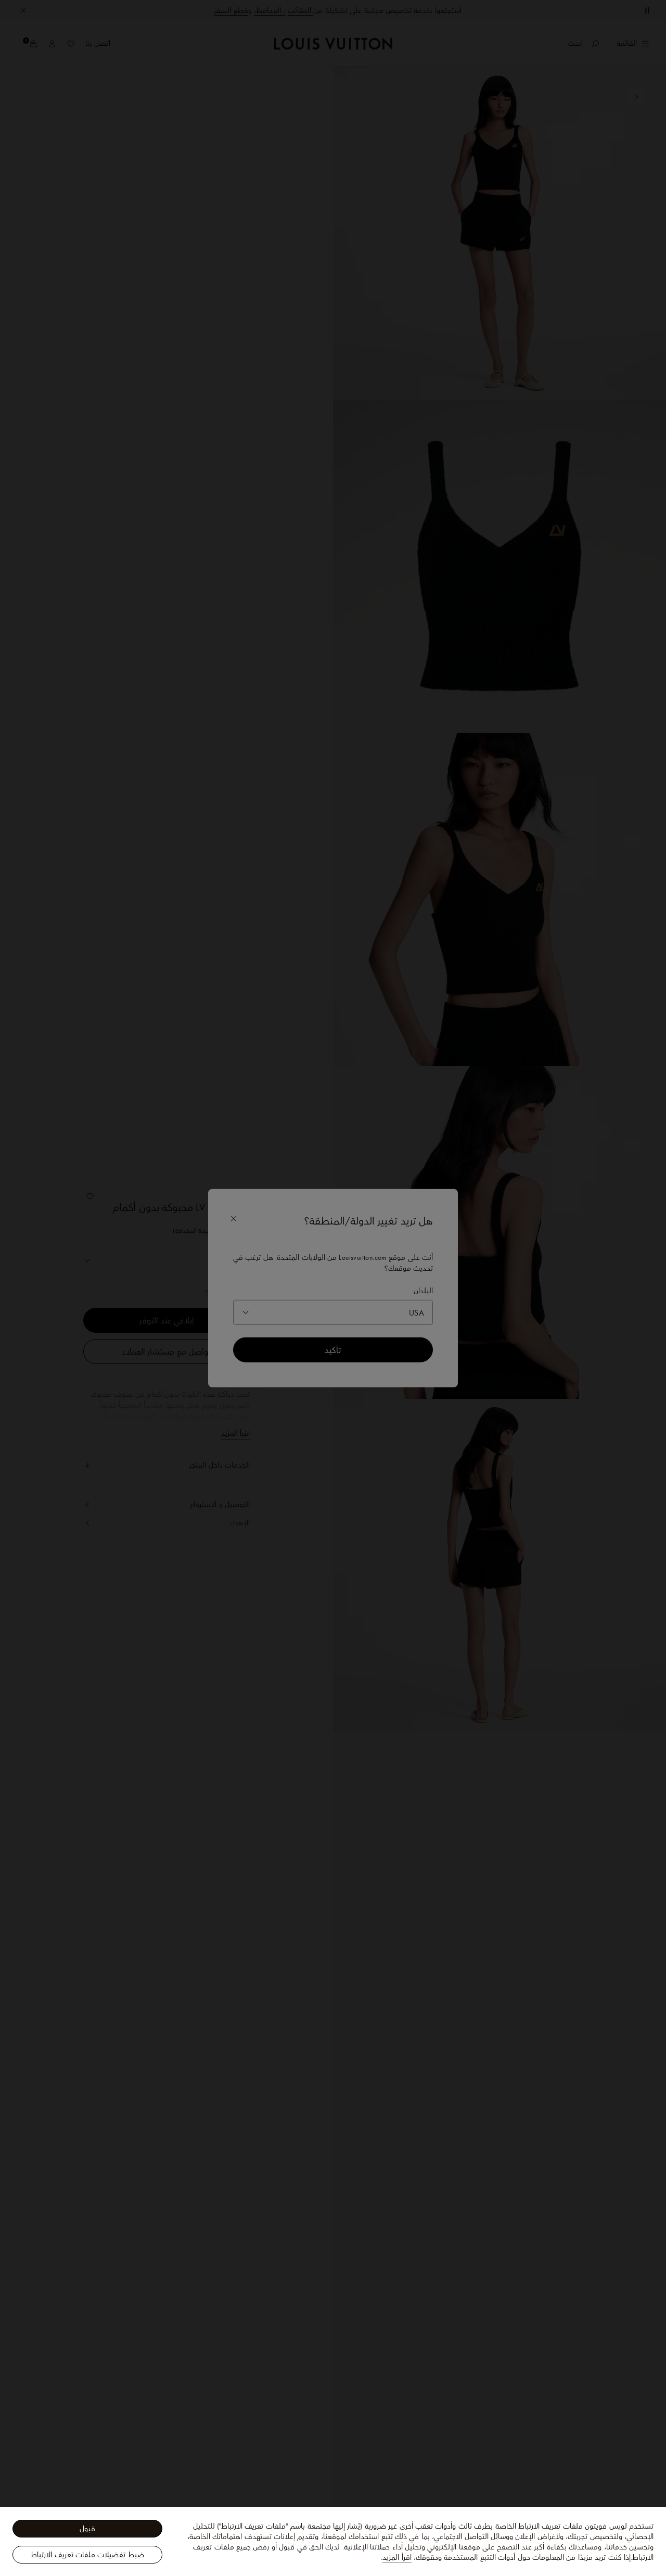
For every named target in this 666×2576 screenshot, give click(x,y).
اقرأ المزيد (397, 2557)
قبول (87, 2529)
